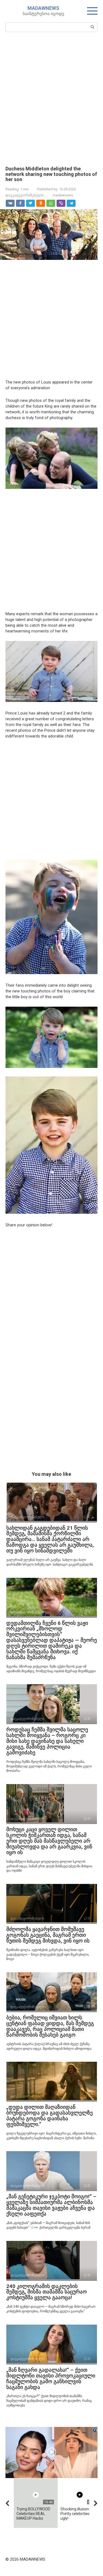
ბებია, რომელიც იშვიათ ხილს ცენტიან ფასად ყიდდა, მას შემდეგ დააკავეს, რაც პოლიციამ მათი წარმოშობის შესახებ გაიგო (50, 2026)
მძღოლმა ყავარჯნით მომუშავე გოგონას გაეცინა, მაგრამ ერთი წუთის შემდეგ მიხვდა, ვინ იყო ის (48, 1935)
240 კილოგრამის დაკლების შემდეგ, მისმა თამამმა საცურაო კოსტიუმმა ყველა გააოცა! (47, 2292)
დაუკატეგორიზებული (25, 195)
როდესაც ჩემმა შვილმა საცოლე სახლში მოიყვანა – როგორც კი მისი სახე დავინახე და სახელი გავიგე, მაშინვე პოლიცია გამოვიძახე (47, 1741)
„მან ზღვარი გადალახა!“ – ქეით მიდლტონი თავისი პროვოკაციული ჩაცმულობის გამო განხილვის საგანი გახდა (51, 2378)
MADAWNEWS (43, 8)
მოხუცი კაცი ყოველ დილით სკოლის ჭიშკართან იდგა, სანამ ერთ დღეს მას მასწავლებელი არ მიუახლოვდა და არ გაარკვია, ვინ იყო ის (49, 1841)
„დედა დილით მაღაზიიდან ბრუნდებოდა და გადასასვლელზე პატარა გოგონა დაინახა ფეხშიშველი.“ (50, 2116)
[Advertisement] (51, 98)
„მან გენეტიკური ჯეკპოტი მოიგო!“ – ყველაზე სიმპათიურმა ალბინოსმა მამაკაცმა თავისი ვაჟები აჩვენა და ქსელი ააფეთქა (51, 2205)
